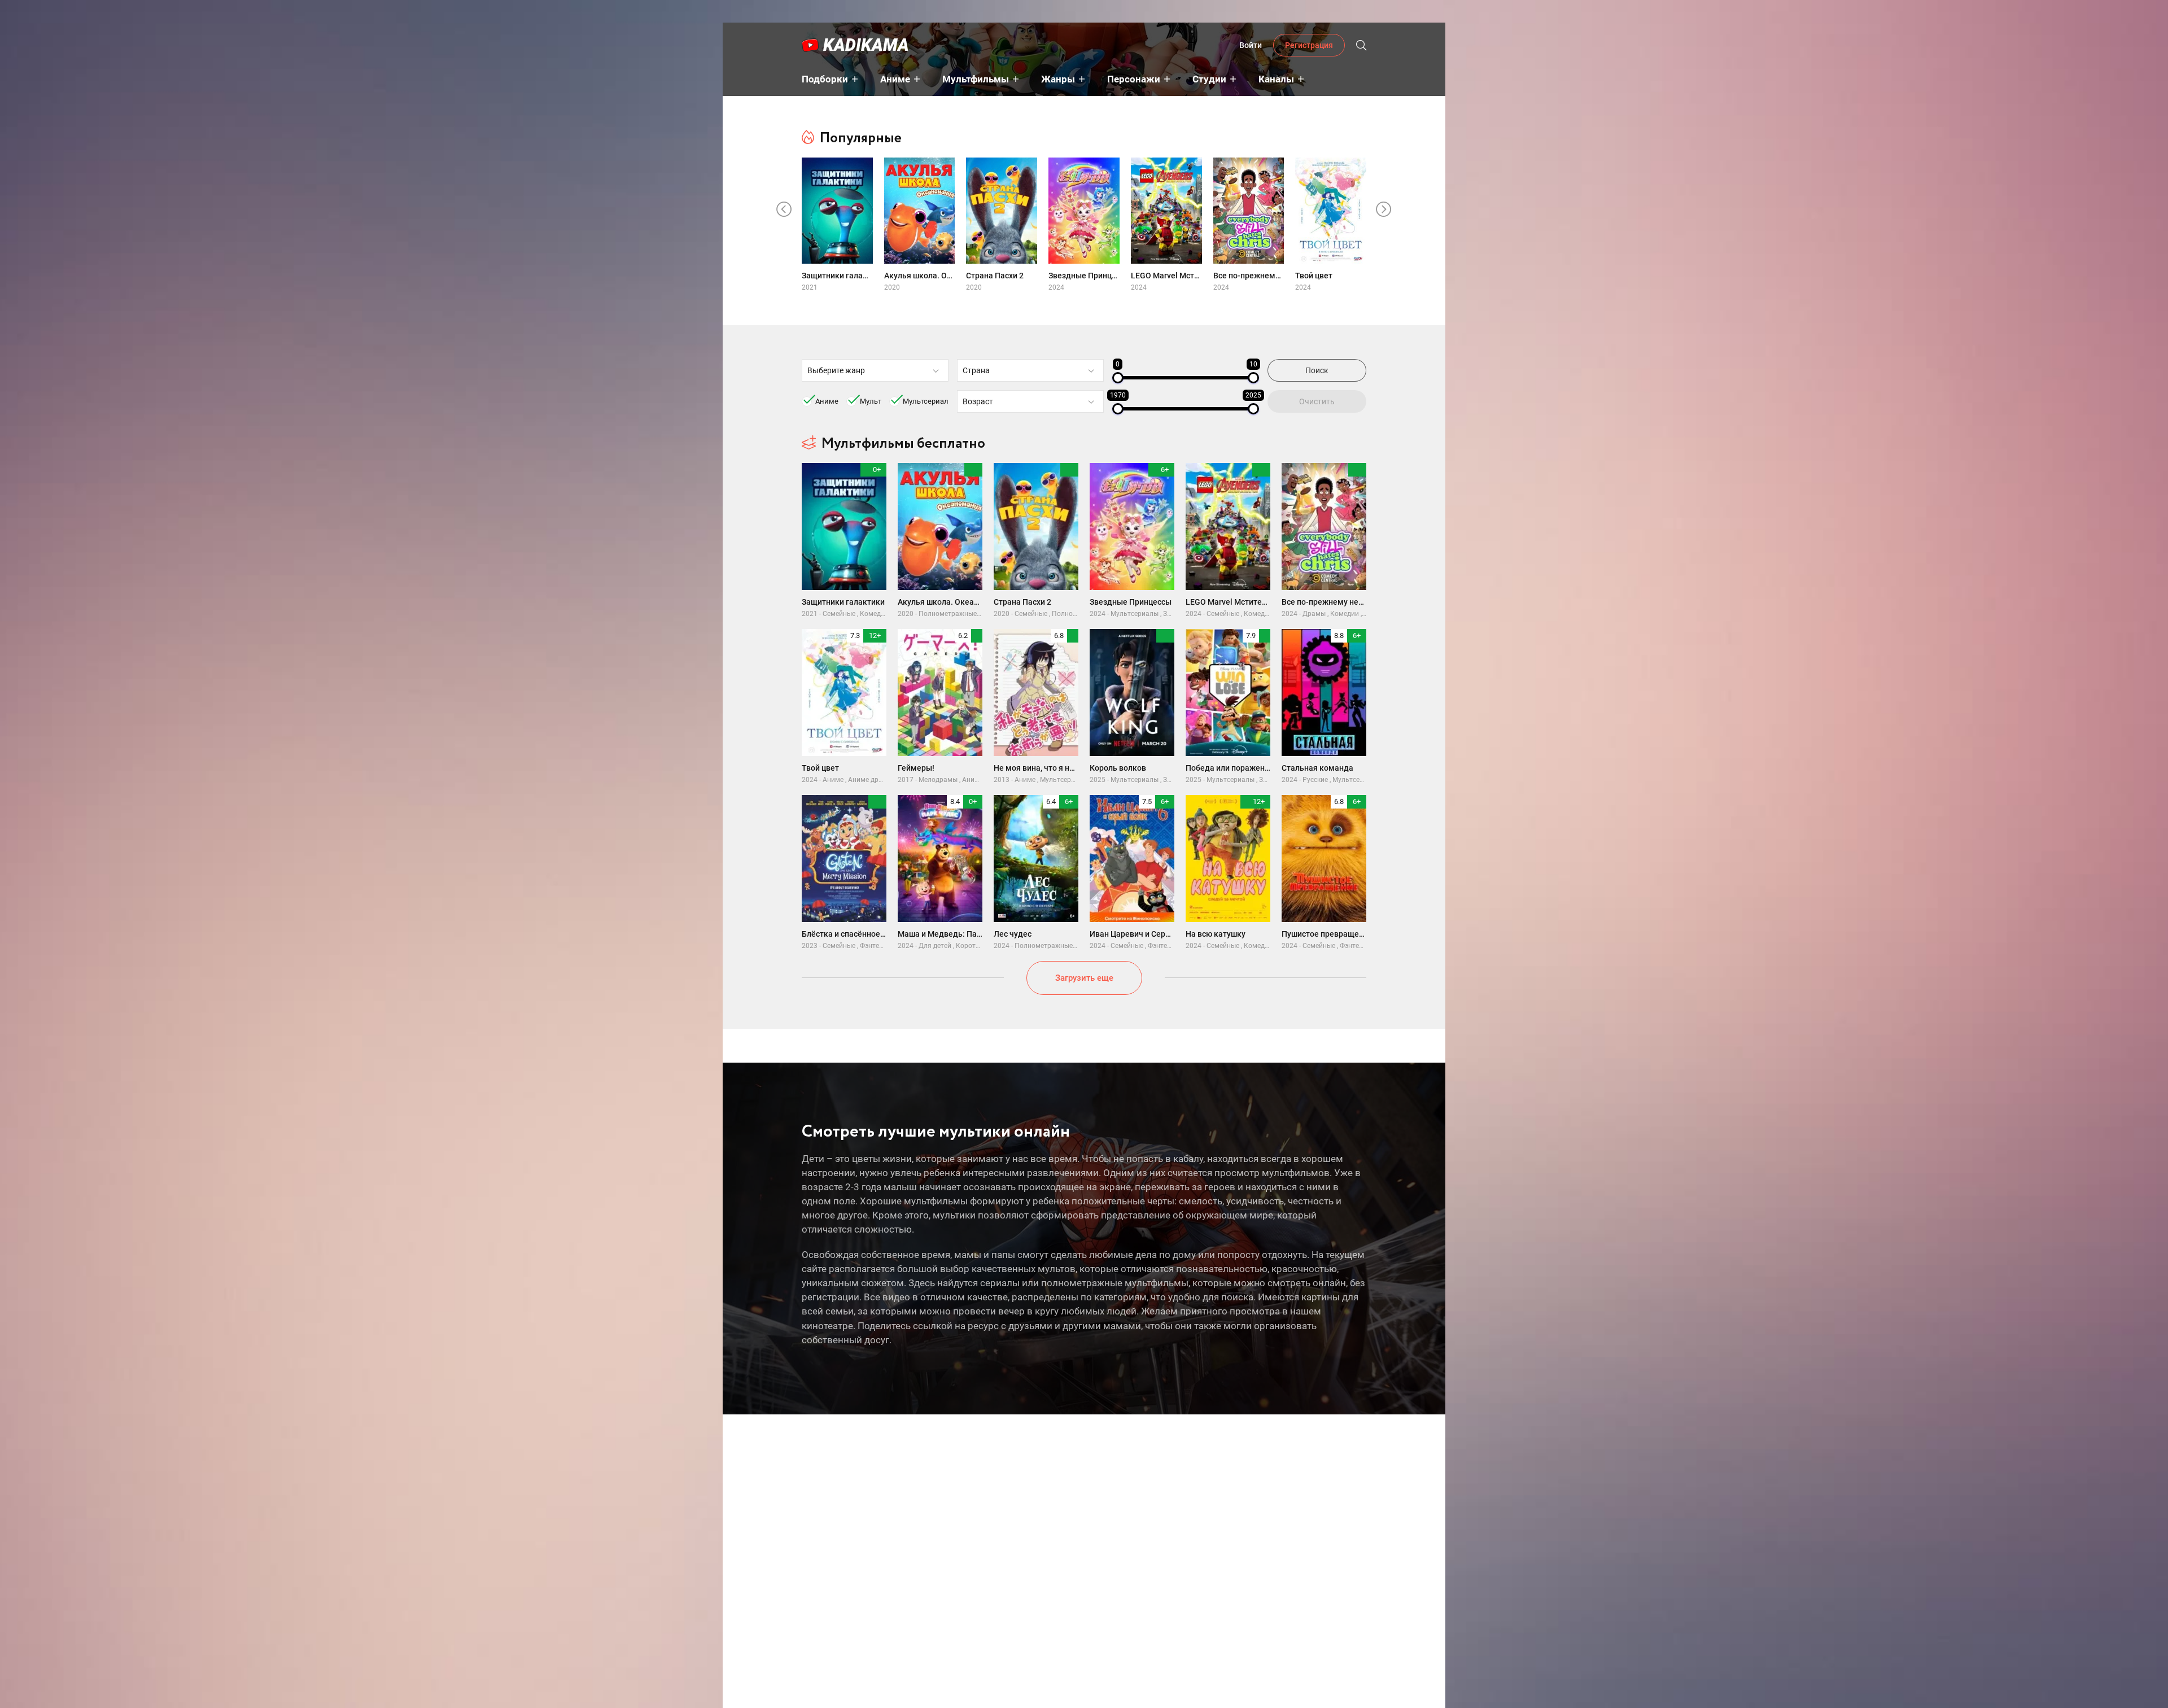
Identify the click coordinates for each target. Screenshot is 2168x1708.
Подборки (825, 79)
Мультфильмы (976, 79)
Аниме (895, 79)
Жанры (1058, 79)
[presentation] (784, 209)
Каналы (1276, 79)
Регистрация (1309, 45)
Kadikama (866, 45)
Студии (1209, 79)
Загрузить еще (1084, 978)
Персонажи (1134, 79)
